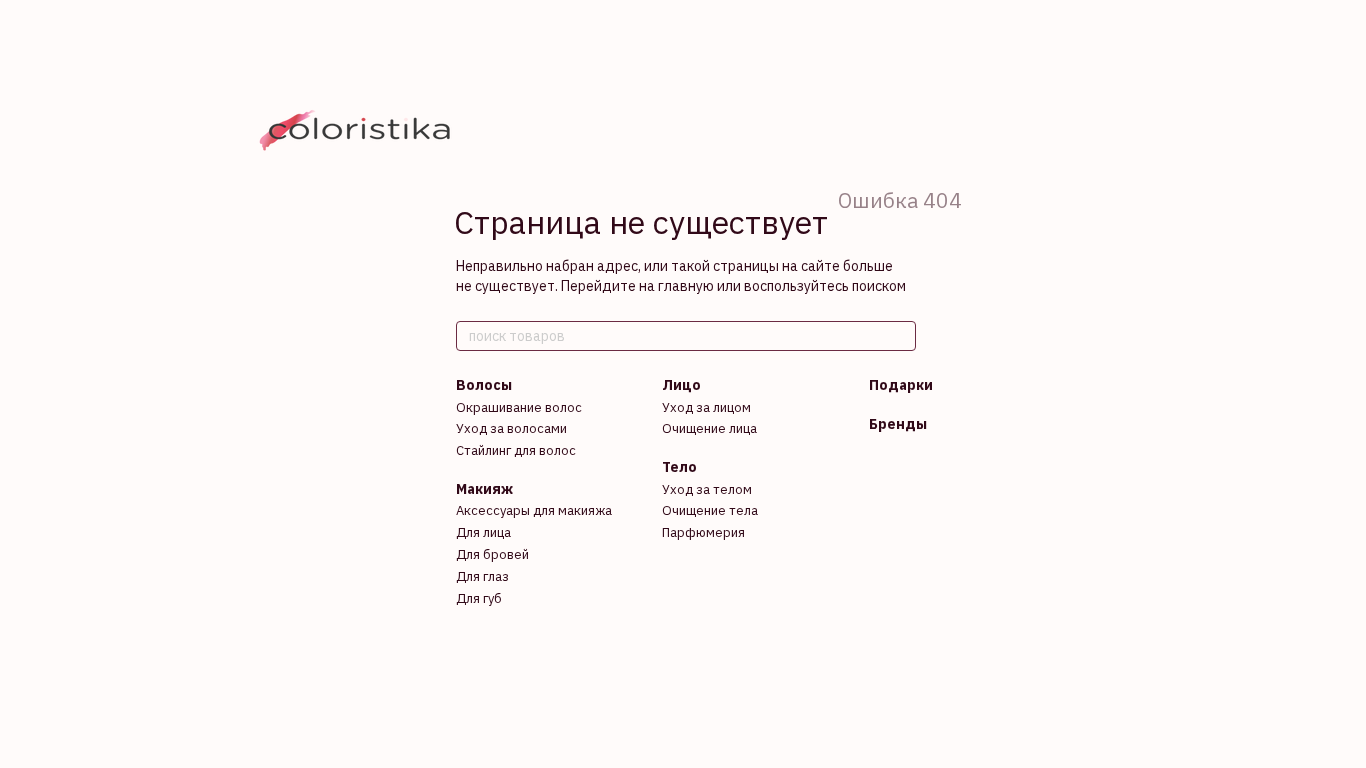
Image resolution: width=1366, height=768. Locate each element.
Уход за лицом (706, 407)
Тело (679, 467)
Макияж (484, 489)
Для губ (479, 598)
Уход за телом (707, 489)
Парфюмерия (703, 532)
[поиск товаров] (900, 336)
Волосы (484, 385)
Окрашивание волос (519, 407)
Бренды (898, 424)
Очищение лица (709, 428)
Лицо (681, 385)
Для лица (483, 532)
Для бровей (492, 554)
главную (686, 286)
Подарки (901, 385)
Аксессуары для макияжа (534, 510)
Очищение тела (710, 510)
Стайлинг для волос (516, 450)
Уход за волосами (511, 428)
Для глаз (482, 576)
